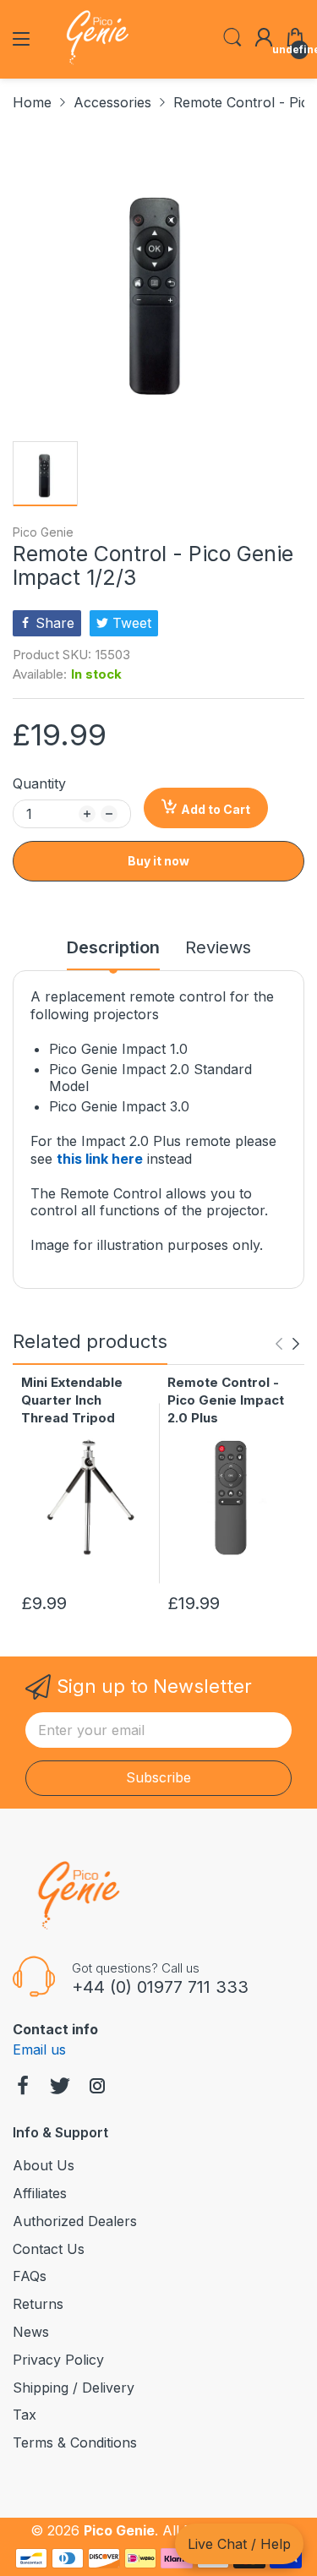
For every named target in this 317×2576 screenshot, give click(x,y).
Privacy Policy (58, 2360)
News (31, 2332)
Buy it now (158, 861)
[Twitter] (60, 2088)
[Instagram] (97, 2088)
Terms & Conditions (75, 2442)
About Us (44, 2165)
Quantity (39, 783)
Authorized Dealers (75, 2221)
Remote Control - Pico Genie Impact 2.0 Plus (226, 1400)
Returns (38, 2304)
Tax (25, 2415)
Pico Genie (43, 532)
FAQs (30, 2276)
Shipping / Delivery (74, 2388)
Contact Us (49, 2249)
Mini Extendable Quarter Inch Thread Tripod (72, 1400)
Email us (39, 2049)
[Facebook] (23, 2088)
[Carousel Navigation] (287, 1344)
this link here (100, 1159)
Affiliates (40, 2193)
